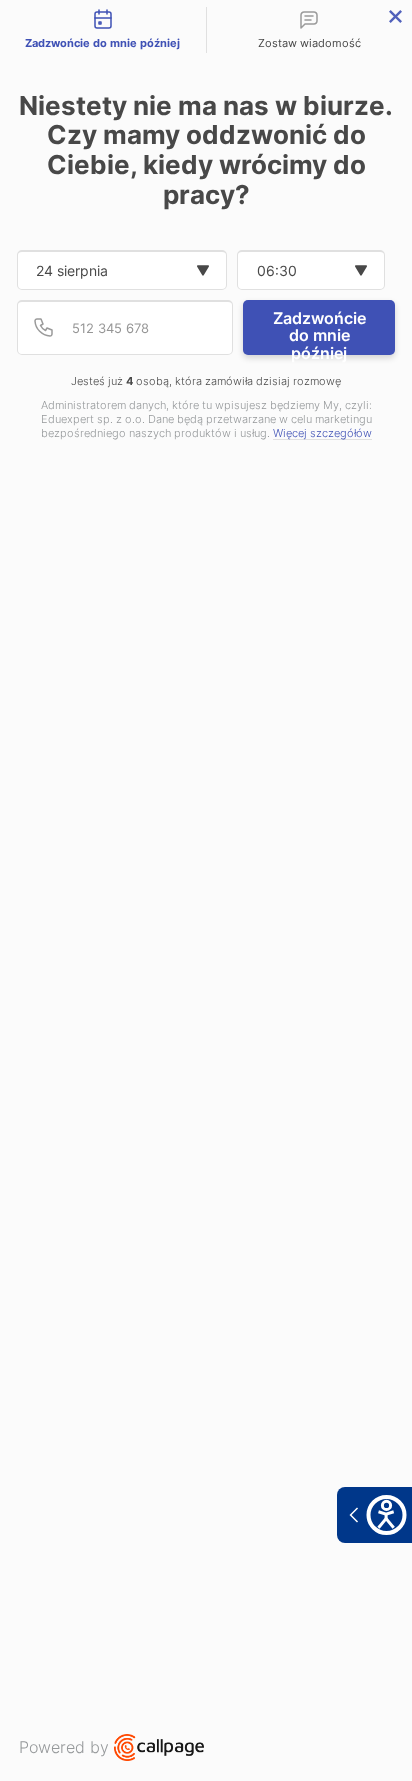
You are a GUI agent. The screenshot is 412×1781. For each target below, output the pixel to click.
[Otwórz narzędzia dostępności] (374, 1515)
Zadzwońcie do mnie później (319, 331)
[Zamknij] (395, 16)
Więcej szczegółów (322, 433)
